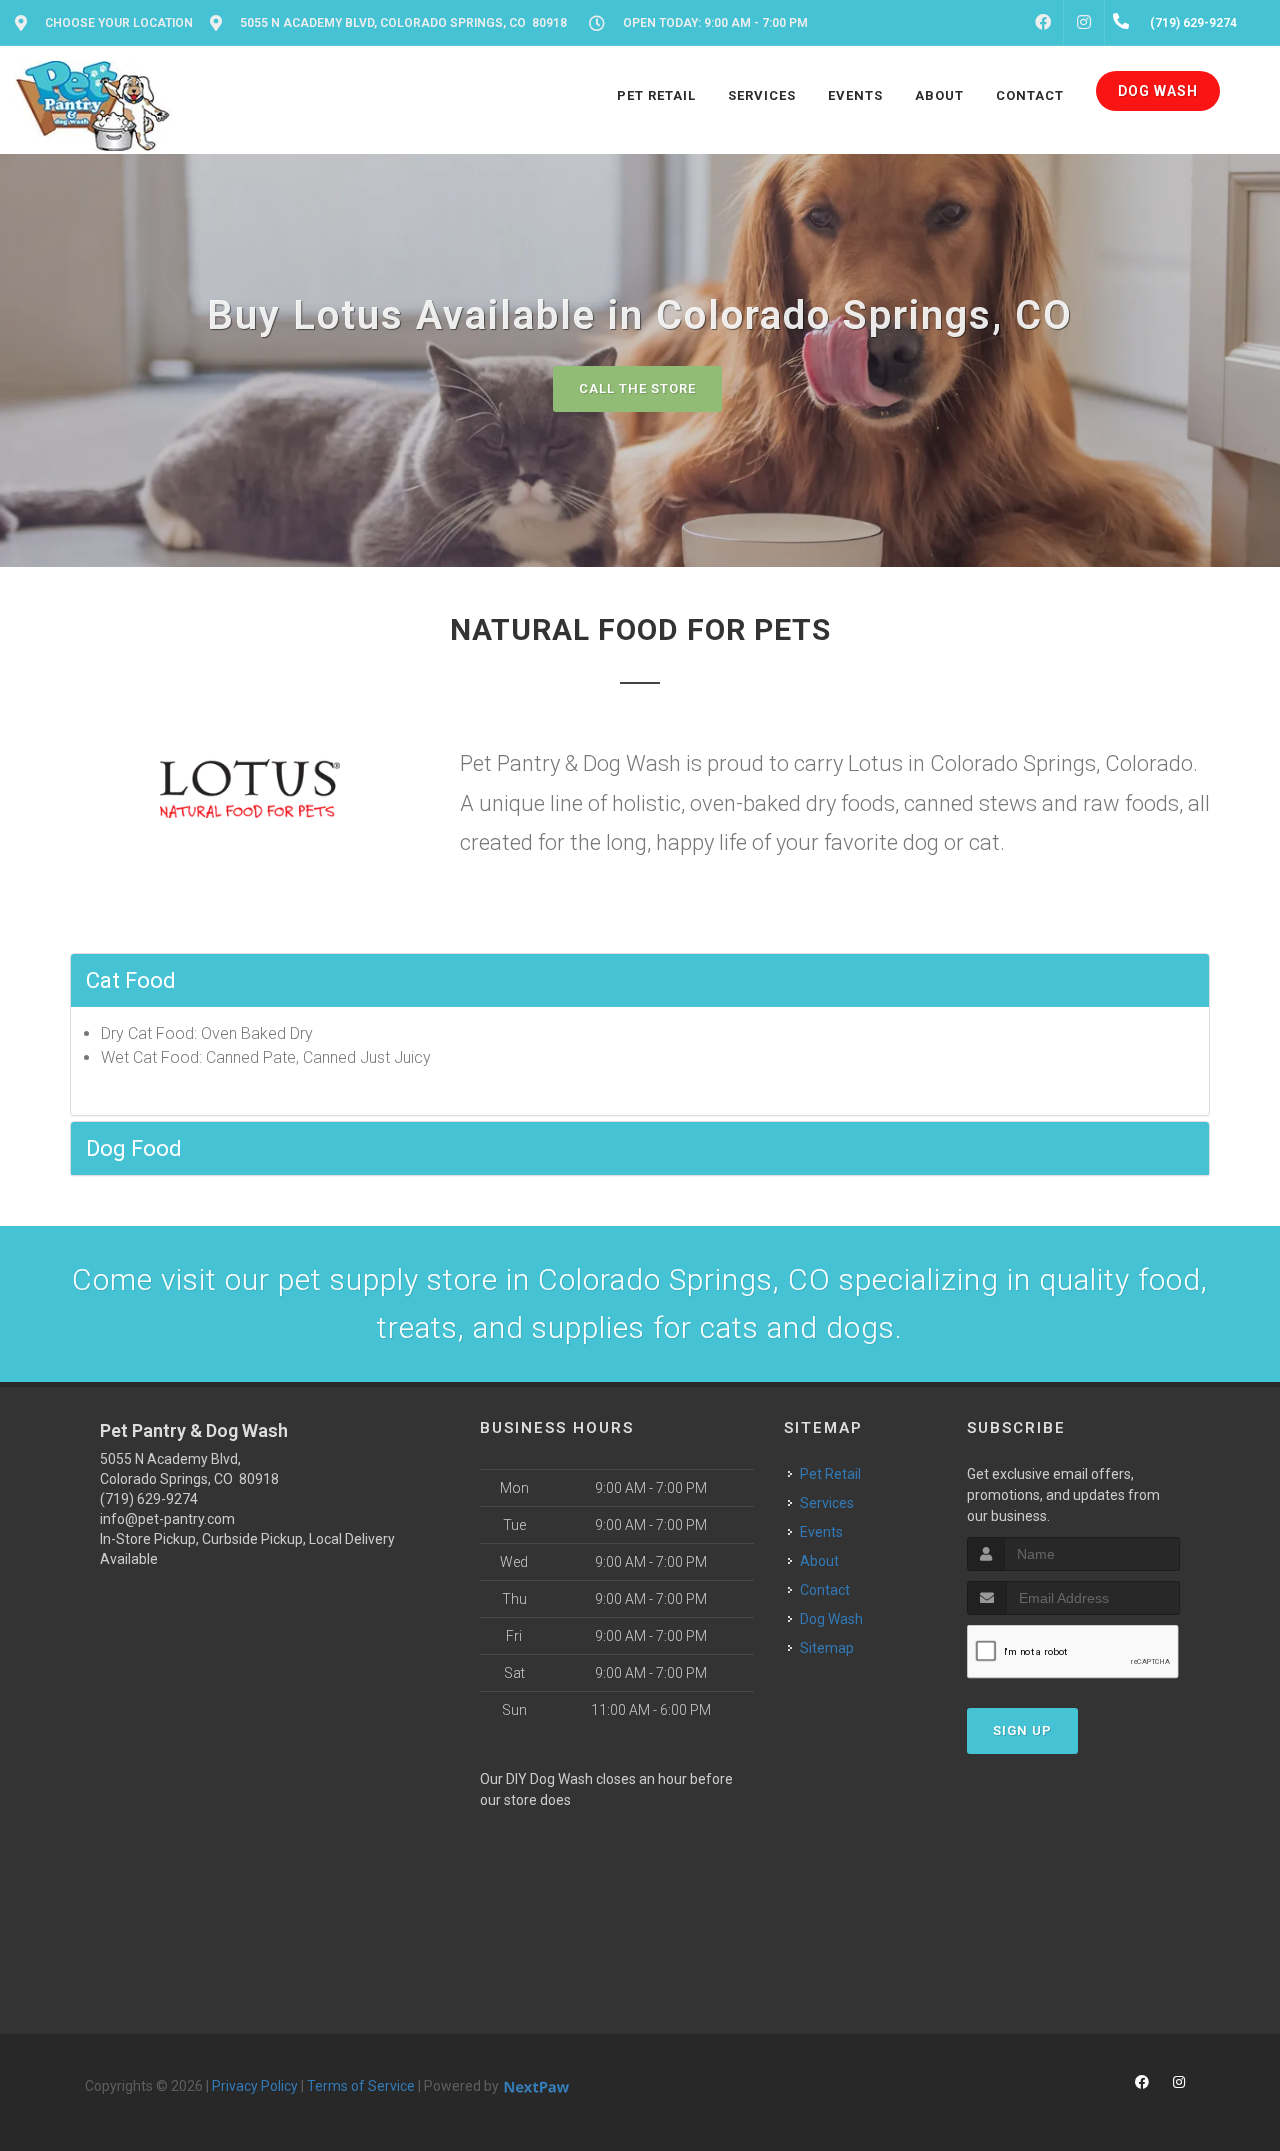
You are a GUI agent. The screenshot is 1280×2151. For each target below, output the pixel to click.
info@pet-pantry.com (167, 1519)
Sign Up (1022, 1730)
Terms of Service (361, 2086)
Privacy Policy (255, 2086)
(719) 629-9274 (149, 1499)
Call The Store (637, 388)
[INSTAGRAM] (1084, 23)
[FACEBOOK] (1043, 23)
